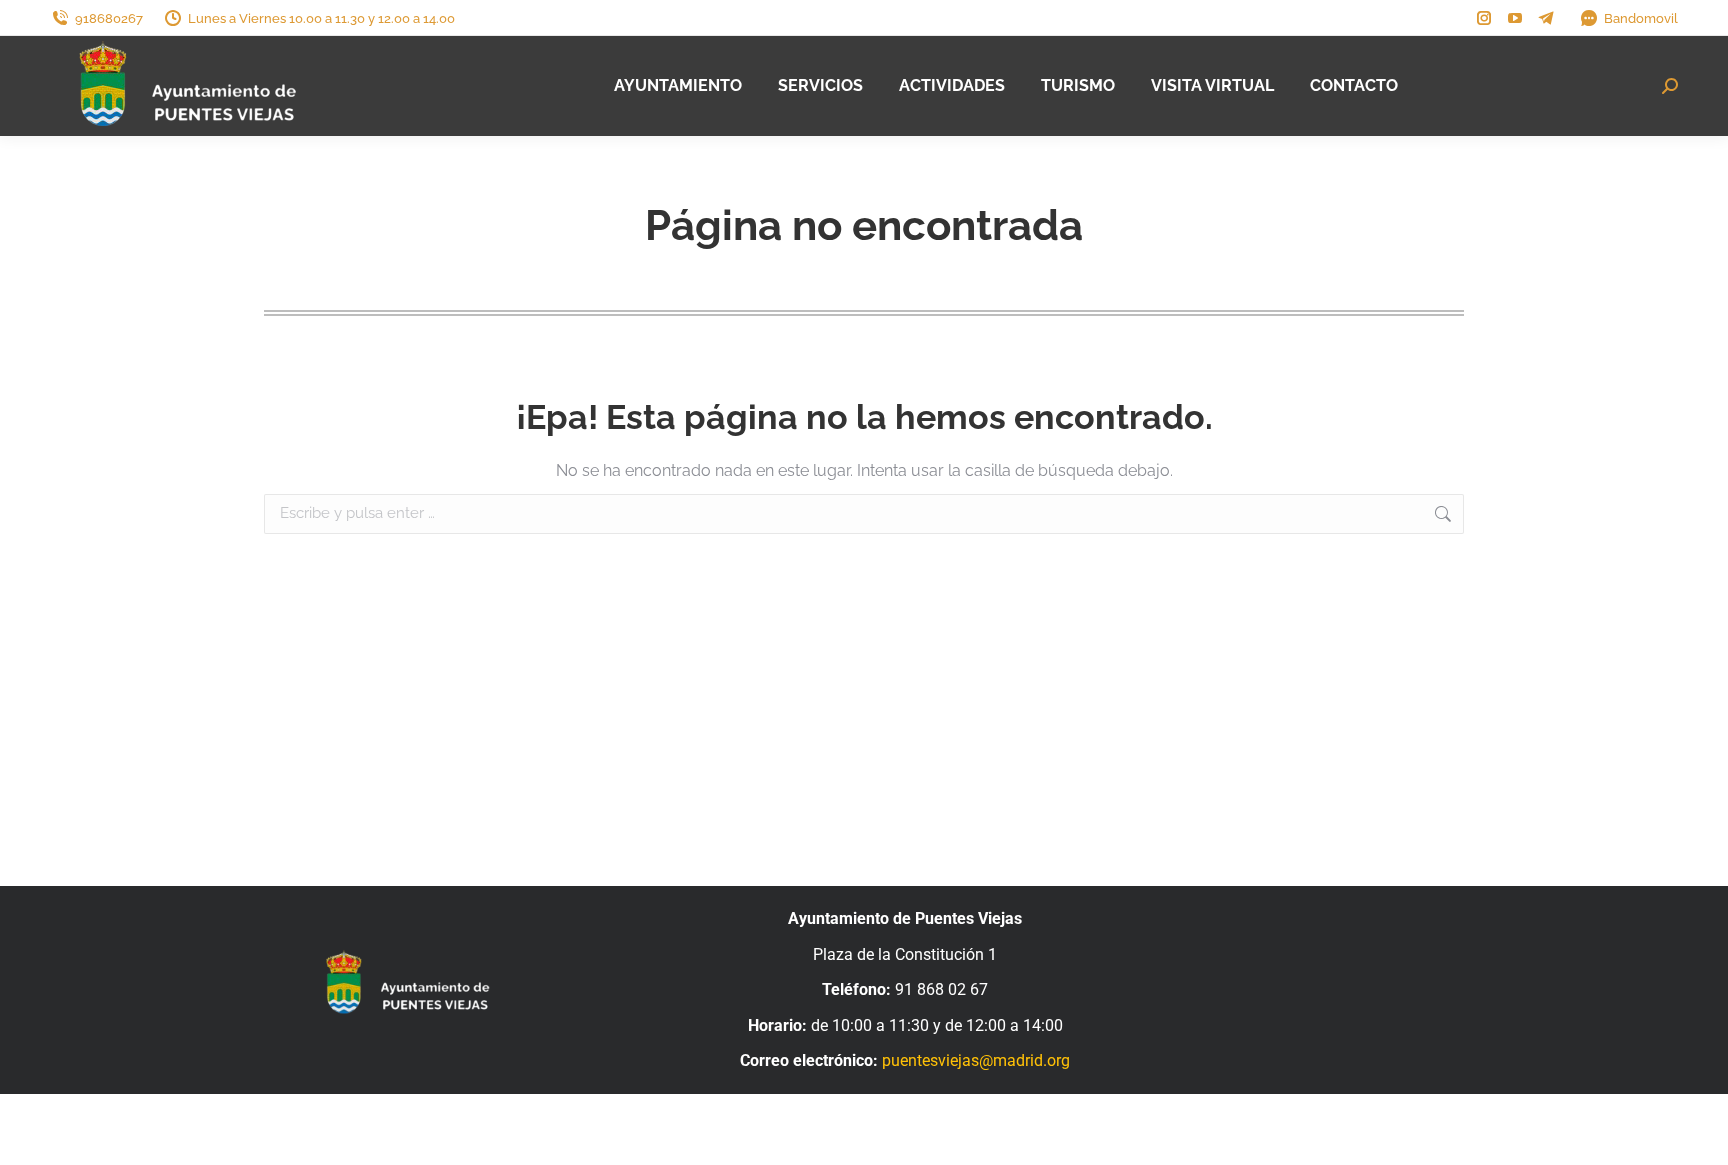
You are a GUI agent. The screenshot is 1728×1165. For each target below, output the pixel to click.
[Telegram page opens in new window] (1546, 18)
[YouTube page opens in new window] (1515, 18)
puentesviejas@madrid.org (976, 1060)
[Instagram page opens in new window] (1484, 18)
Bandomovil (1641, 18)
